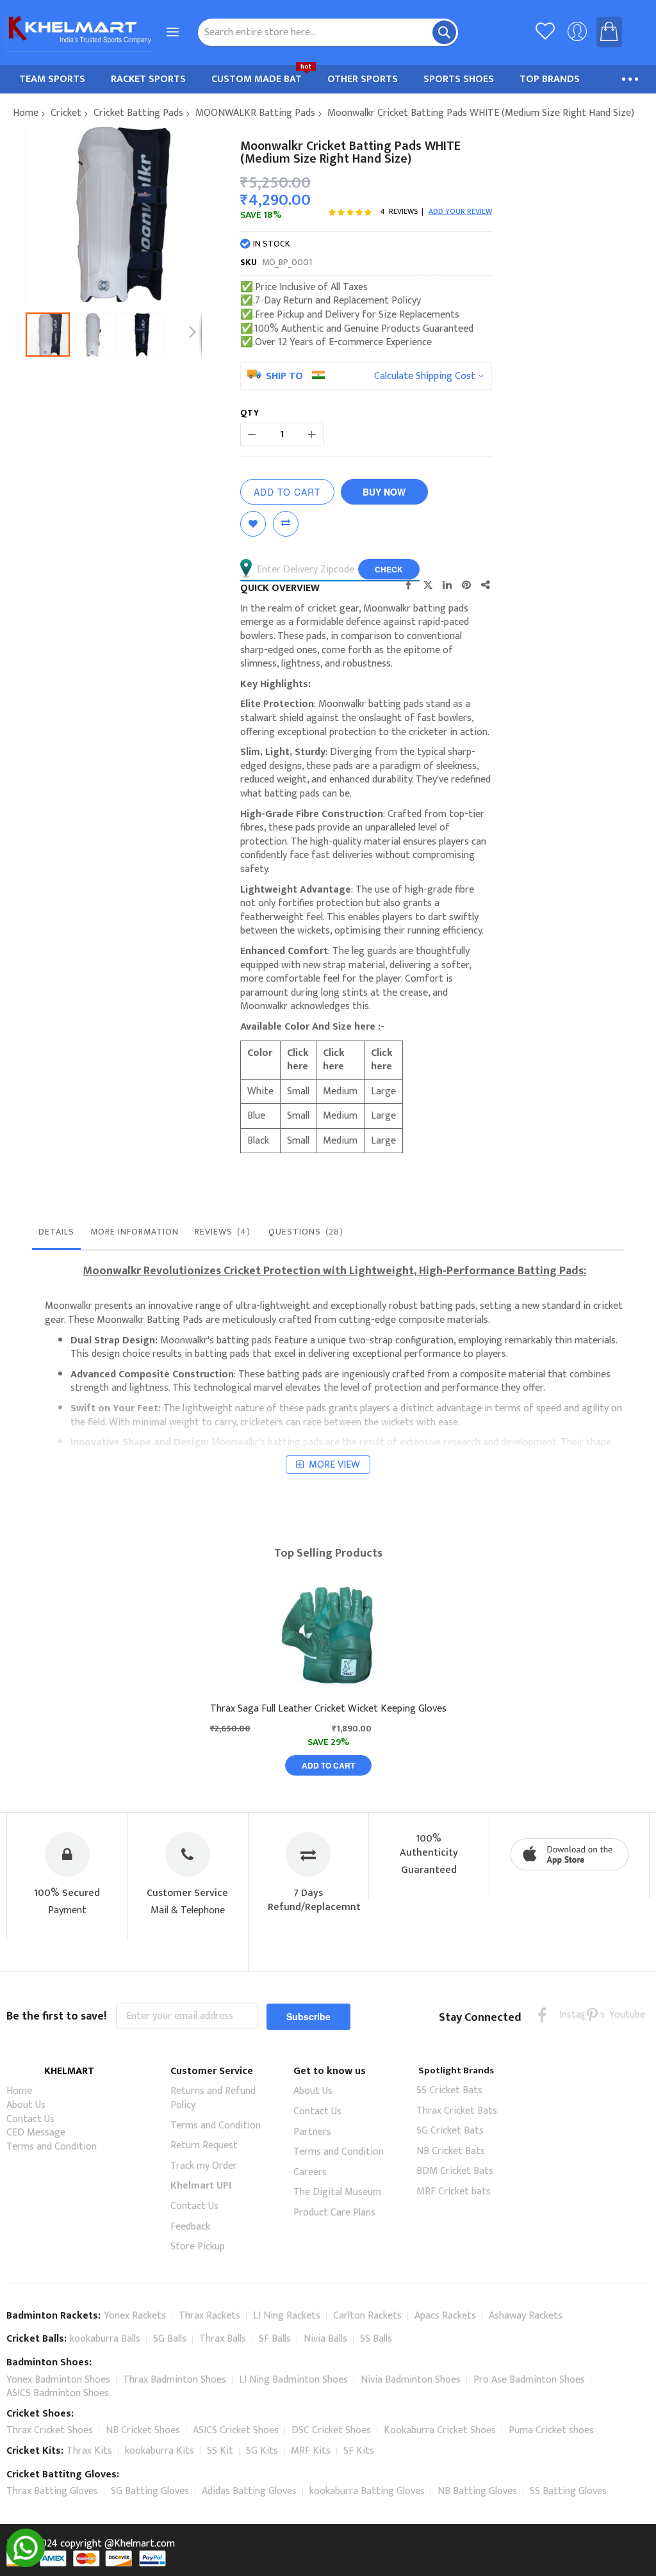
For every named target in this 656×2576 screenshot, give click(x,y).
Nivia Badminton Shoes (411, 2380)
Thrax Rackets (209, 2316)
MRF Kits (311, 2451)
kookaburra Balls (105, 2339)
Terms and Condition (52, 2147)
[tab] (56, 1235)
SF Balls (275, 2339)
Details (56, 1232)
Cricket (66, 113)
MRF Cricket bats (454, 2191)
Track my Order (204, 2166)
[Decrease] (252, 434)
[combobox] (328, 32)
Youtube (617, 2015)
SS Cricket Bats (449, 2090)
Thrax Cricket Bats (457, 2111)
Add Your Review (460, 211)
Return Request (204, 2145)
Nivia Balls (325, 2339)
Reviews (221, 1232)
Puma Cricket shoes (551, 2430)
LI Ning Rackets (287, 2316)
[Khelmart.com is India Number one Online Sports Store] (80, 32)
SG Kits (262, 2451)
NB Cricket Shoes (143, 2430)
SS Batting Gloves (568, 2491)
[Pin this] (466, 585)
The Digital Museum (337, 2192)
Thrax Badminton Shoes (175, 2380)
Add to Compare (286, 524)
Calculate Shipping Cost (425, 377)
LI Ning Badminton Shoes (293, 2380)
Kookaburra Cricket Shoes (440, 2430)
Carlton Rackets (367, 2316)
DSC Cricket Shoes (331, 2430)
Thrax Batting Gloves (52, 2491)
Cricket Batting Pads (138, 113)
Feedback (190, 2227)
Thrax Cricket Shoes (50, 2430)
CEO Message (36, 2133)
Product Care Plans (334, 2213)
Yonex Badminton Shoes (58, 2380)
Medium (340, 1091)
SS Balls (376, 2339)
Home (26, 113)
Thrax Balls (223, 2339)
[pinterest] (592, 2015)
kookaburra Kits (160, 2451)
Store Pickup (198, 2247)
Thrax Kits (89, 2451)
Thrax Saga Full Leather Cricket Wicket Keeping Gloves (328, 1709)
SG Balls (170, 2339)
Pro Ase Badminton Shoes (529, 2380)
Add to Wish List (253, 524)
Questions (304, 1232)
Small (298, 1091)
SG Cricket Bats (450, 2131)
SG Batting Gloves (150, 2491)
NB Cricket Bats (451, 2151)
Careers (310, 2172)
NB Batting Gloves (477, 2491)
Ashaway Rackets (526, 2316)
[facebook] (542, 2015)
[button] (97, 335)
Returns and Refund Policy (213, 2098)
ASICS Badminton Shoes (58, 2393)
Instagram (567, 2015)
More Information (135, 1232)
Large (383, 1091)
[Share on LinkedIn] (447, 585)
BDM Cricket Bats (455, 2171)
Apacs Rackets (445, 2316)
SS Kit (220, 2451)
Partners (312, 2132)
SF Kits (359, 2451)
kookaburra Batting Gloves (367, 2491)
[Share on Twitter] (428, 585)
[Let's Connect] (26, 2564)
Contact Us (30, 2119)
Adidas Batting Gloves (249, 2491)
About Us (26, 2105)
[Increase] (312, 434)
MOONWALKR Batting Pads (255, 113)
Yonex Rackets (135, 2316)
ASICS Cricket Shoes (236, 2430)
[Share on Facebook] (409, 585)
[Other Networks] (486, 585)
